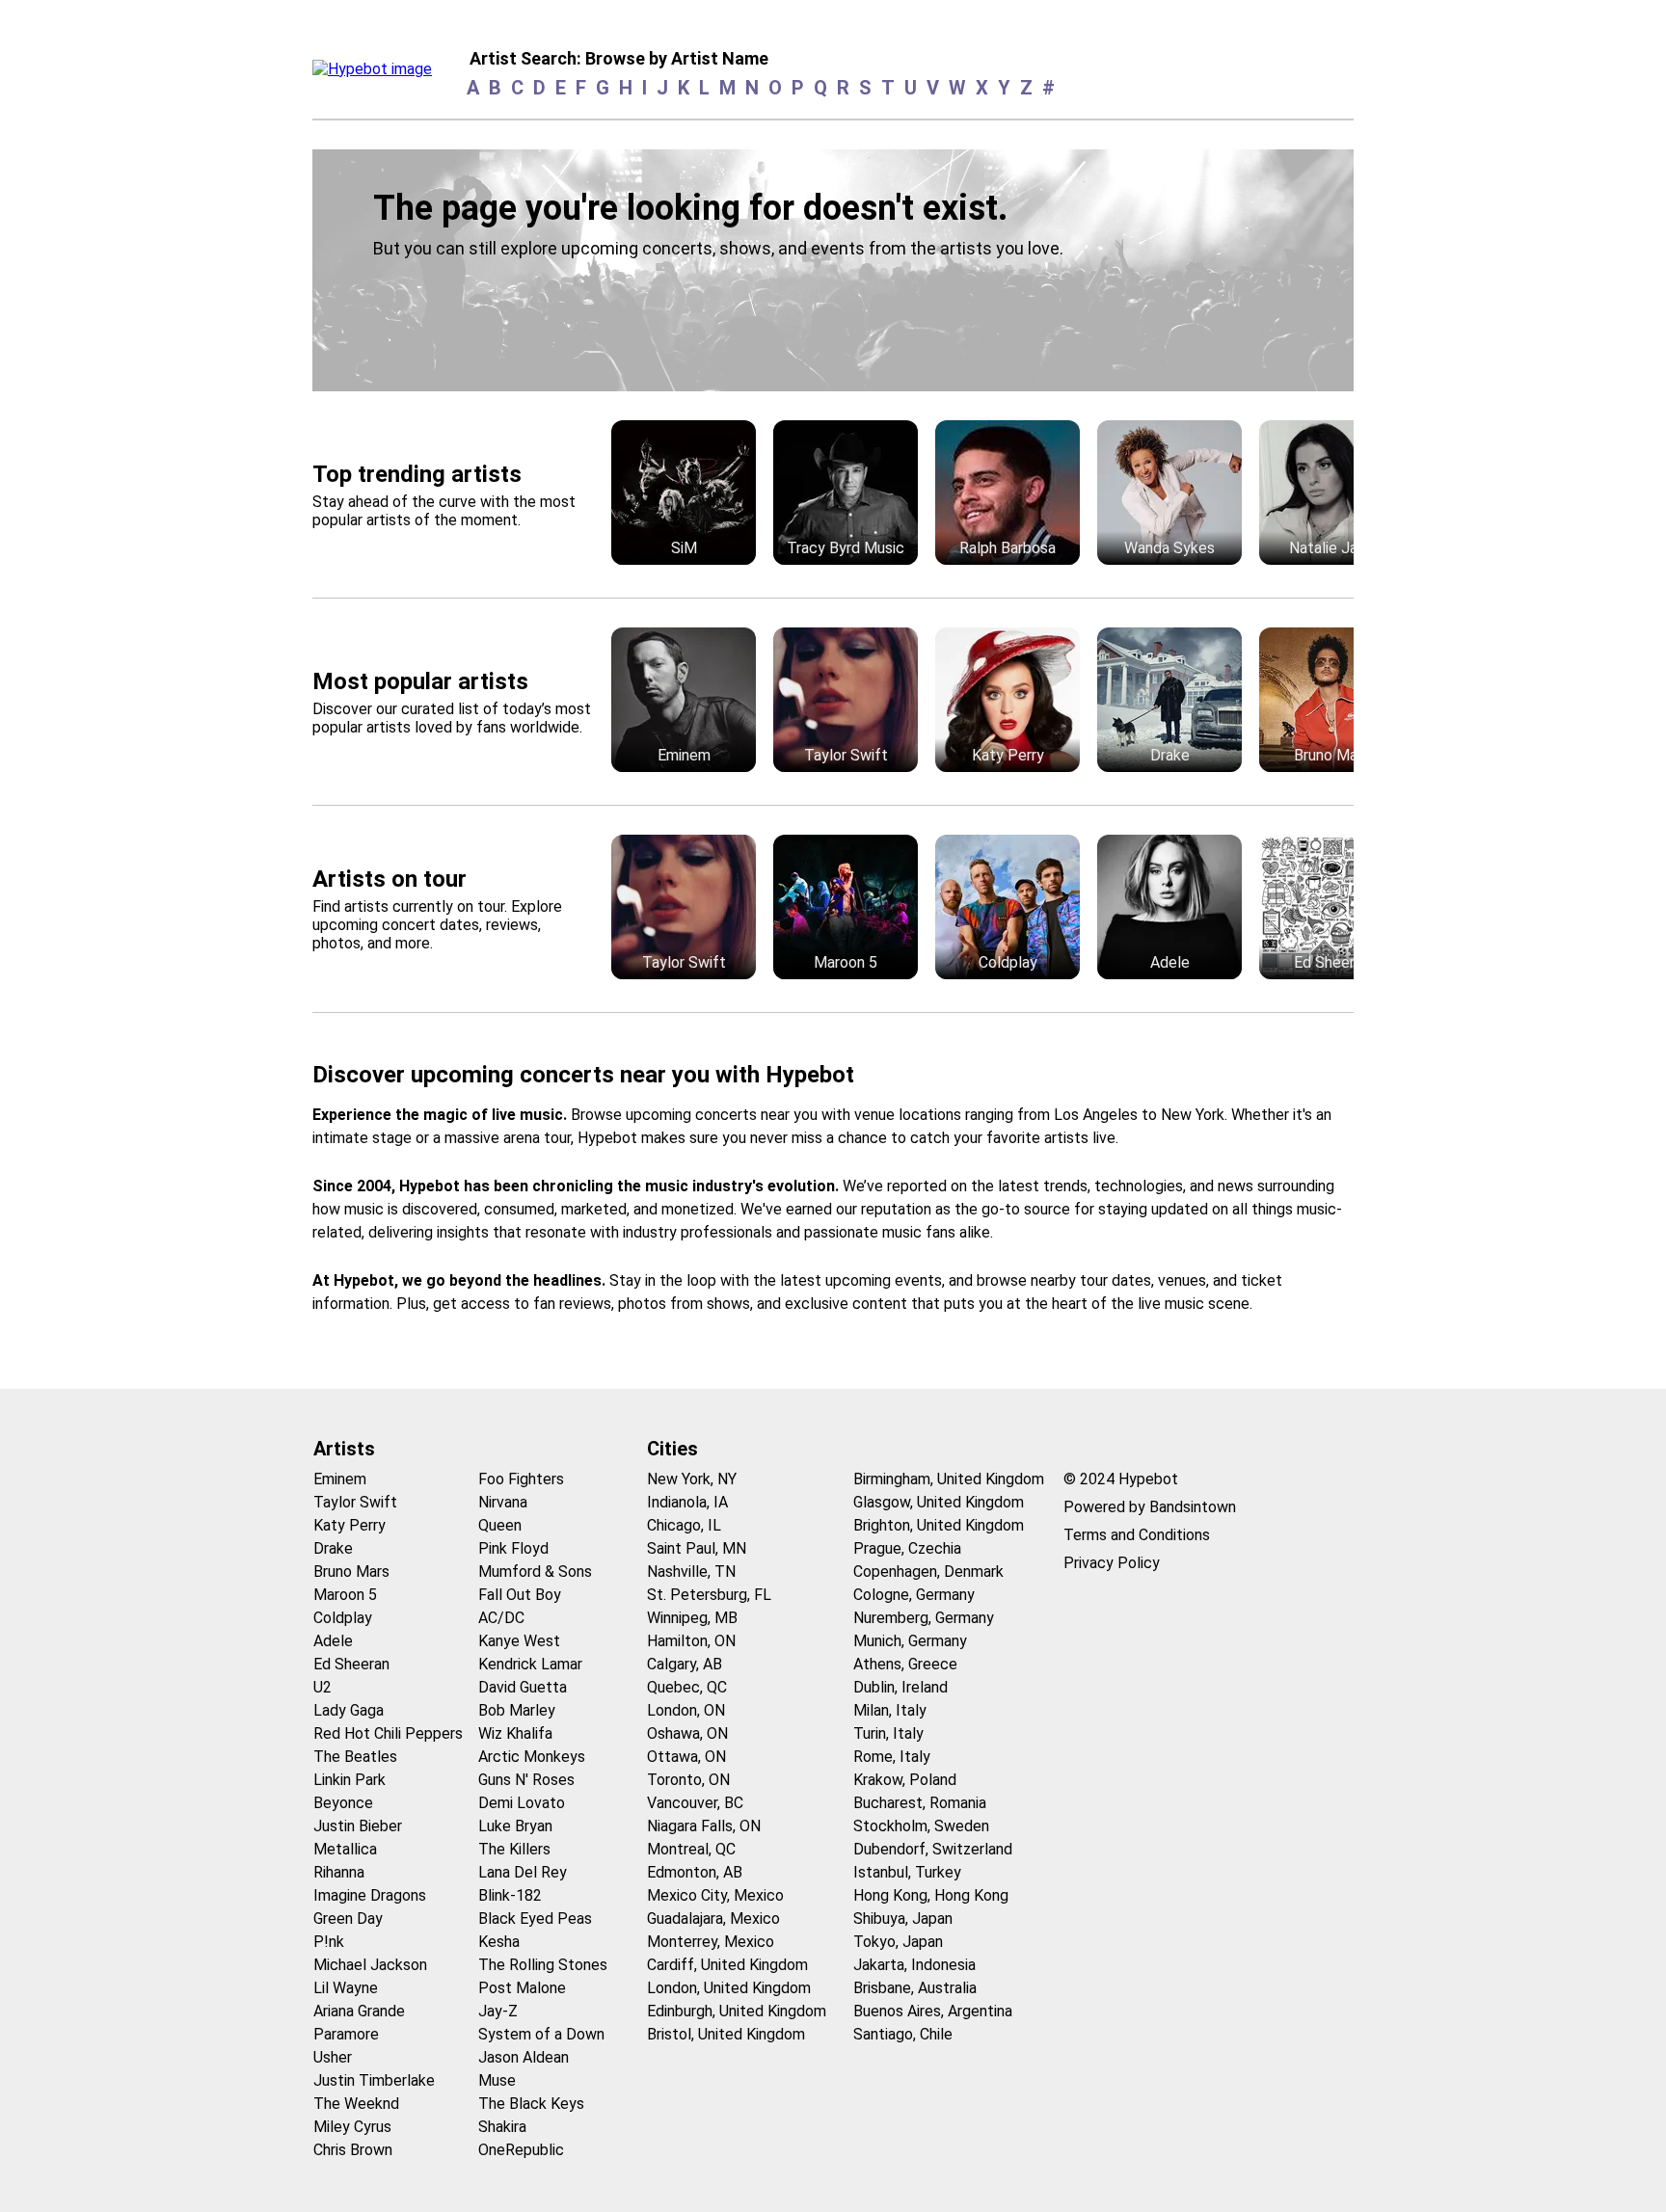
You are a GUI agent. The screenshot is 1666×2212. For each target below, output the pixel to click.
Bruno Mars (351, 1572)
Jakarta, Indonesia (914, 1965)
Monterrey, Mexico (711, 1942)
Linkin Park (349, 1780)
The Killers (514, 1849)
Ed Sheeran (351, 1664)
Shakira (502, 2127)
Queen (500, 1525)
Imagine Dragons (370, 1895)
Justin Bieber (358, 1826)
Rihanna (339, 1872)
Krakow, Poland (905, 1780)
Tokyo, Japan (898, 1942)
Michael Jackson (370, 1965)
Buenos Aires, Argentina (933, 2011)
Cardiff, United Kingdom (727, 1965)
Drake (333, 1548)
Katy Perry (349, 1525)
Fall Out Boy (520, 1595)
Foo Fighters (521, 1479)
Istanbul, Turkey (907, 1872)
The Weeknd (356, 2104)
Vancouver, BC (695, 1803)
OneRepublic (521, 2150)
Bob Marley (517, 1710)
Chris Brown (353, 2150)
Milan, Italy (890, 1710)
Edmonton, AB (695, 1872)
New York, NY (692, 1479)
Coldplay (343, 1618)
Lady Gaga (349, 1710)
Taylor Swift (355, 1502)
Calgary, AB (685, 1664)
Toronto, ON (688, 1780)
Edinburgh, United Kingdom (737, 2011)
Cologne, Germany (914, 1595)
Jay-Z (498, 2011)
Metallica (345, 1849)
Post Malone (522, 1988)
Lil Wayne (346, 1988)
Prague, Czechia (907, 1548)
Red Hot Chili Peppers (388, 1733)
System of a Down (541, 2034)
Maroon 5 (345, 1595)
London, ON (686, 1710)
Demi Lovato (522, 1803)
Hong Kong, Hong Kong (931, 1895)
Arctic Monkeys (532, 1757)
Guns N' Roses (526, 1780)
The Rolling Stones (543, 1965)
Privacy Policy (1112, 1563)
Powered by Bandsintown (1150, 1507)
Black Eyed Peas (535, 1919)
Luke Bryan (515, 1826)
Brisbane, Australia (915, 1988)
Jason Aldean (524, 2057)
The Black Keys (531, 2104)
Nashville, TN (691, 1572)
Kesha (499, 1942)
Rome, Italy (892, 1757)
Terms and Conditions (1137, 1535)
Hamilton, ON (691, 1641)
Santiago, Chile (903, 2034)
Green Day (348, 1919)
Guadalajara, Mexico (713, 1919)
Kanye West (519, 1641)
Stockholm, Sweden (921, 1826)
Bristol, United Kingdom (726, 2034)
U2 (322, 1687)
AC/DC (501, 1618)
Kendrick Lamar (530, 1664)
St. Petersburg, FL (709, 1595)
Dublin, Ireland (900, 1687)
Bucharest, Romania (920, 1803)
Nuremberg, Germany (924, 1618)
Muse (497, 2080)
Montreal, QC (691, 1849)
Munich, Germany (910, 1641)
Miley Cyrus (352, 2127)
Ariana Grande (359, 2011)
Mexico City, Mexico (715, 1895)
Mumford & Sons (535, 1572)
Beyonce (343, 1803)
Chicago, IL (684, 1525)
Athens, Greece (905, 1664)
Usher (333, 2057)
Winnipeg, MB (692, 1618)
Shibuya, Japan (903, 1919)
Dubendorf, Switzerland (933, 1849)
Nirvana (503, 1502)
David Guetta (523, 1687)
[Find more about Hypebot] (377, 74)
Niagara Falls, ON (704, 1826)
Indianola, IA (687, 1502)
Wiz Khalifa (515, 1733)
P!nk (329, 1942)
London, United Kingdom (729, 1988)
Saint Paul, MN (697, 1548)
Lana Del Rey (523, 1872)
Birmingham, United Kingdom (949, 1479)
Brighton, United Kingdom (939, 1525)
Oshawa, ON (687, 1733)
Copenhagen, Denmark (928, 1572)
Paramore (346, 2034)
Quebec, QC (687, 1687)
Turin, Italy (888, 1733)
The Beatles (355, 1757)
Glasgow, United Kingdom (939, 1502)
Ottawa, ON (686, 1757)
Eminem (340, 1479)
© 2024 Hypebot (1121, 1479)
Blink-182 (510, 1895)
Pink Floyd (513, 1548)
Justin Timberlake (374, 2080)
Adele (333, 1641)
